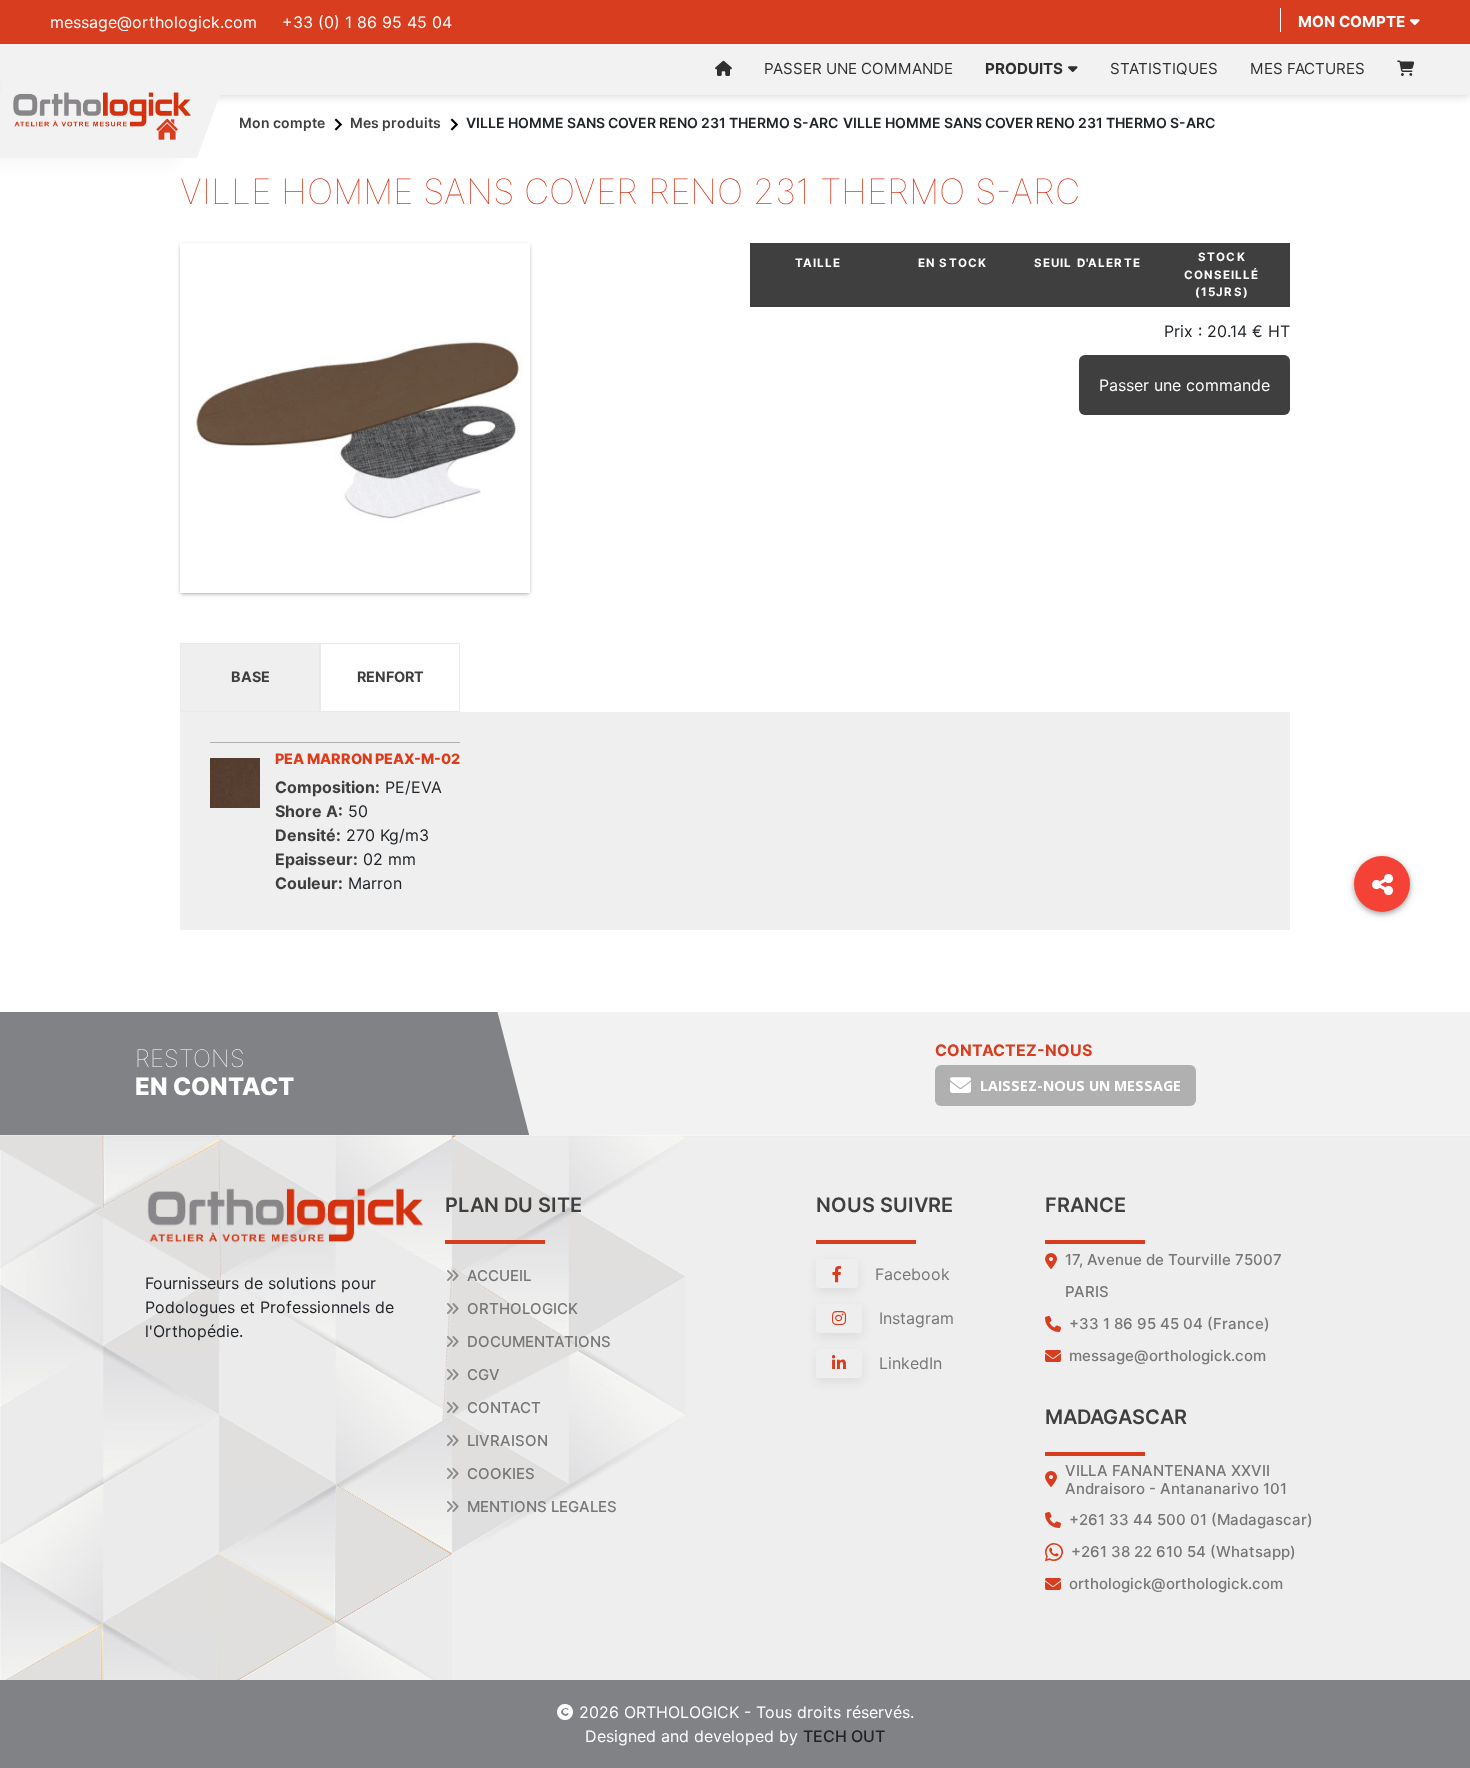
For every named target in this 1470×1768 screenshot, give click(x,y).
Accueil (499, 1275)
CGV (483, 1374)
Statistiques (1164, 68)
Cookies (501, 1473)
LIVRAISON (507, 1440)
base (250, 676)
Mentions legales (542, 1506)
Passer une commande (858, 68)
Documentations (539, 1341)
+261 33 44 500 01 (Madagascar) (1191, 1519)
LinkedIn (908, 1363)
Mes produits (395, 122)
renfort (390, 676)
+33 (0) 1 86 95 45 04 (367, 22)
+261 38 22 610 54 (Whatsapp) (1183, 1551)
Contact (504, 1407)
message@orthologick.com (153, 22)
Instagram (914, 1318)
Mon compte (1351, 21)
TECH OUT (844, 1736)
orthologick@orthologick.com (1176, 1583)
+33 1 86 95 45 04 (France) (1169, 1323)
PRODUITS (1024, 68)
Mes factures (1307, 68)
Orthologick (522, 1308)
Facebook (910, 1274)
